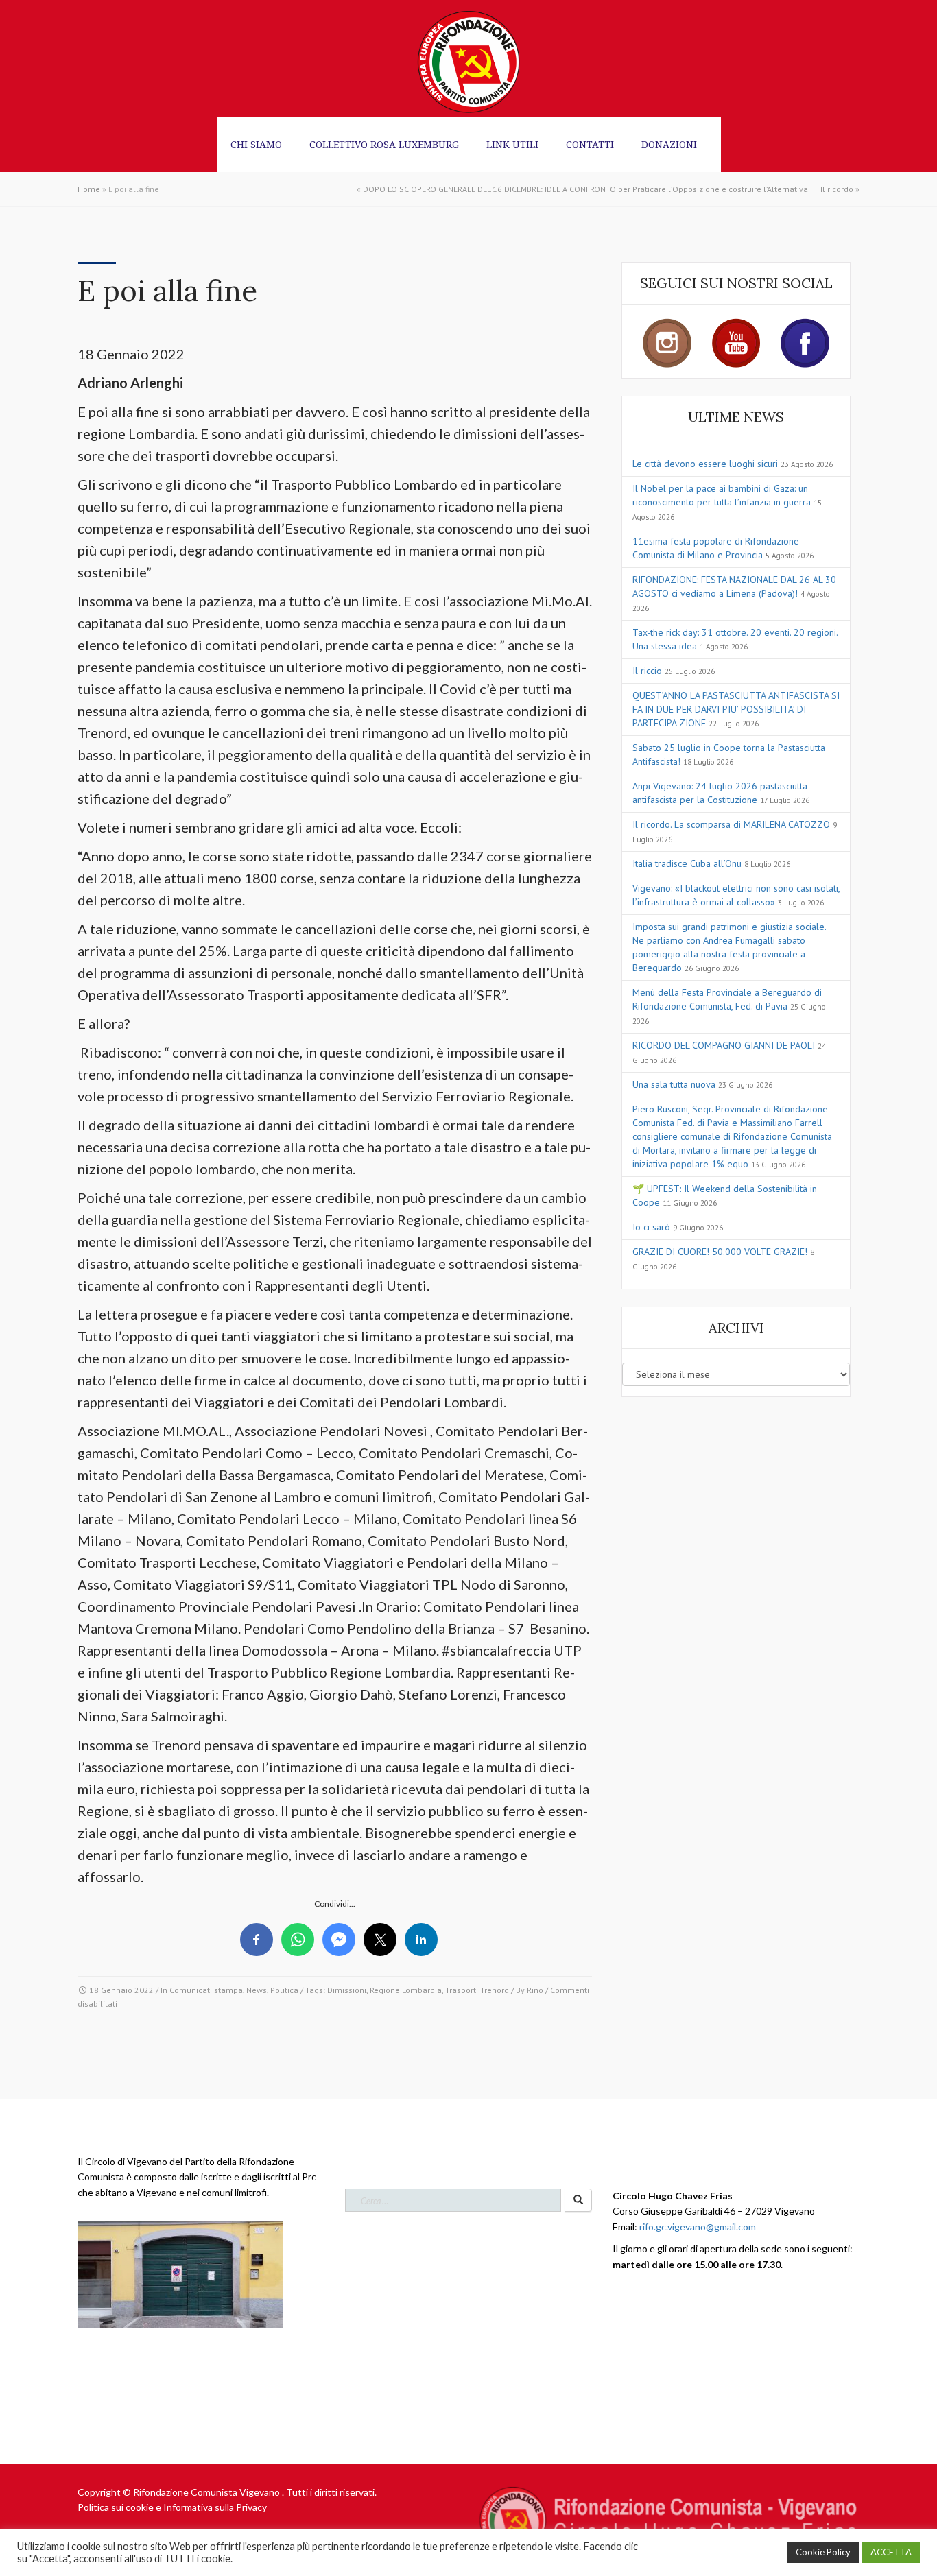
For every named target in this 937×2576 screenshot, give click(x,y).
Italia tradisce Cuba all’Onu (687, 863)
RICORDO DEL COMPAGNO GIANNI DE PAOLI (724, 1045)
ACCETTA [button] (891, 2552)
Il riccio (647, 671)
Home (89, 189)
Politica (284, 1990)
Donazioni (669, 144)
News (257, 1990)
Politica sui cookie (116, 2507)
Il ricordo (837, 189)
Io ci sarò (651, 1227)
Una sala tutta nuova (674, 1084)
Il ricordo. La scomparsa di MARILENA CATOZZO (731, 824)
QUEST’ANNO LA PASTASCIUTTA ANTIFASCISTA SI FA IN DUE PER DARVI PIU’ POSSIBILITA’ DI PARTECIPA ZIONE (736, 709)
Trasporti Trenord (477, 1990)
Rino (535, 1990)
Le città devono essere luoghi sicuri (705, 464)
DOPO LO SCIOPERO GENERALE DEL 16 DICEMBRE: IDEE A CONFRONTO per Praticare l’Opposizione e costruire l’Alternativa (585, 189)
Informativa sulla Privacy (215, 2507)
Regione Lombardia (406, 1990)
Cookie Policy (823, 2552)
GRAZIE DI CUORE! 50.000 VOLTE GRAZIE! (720, 1252)
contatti (590, 144)
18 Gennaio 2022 (121, 1990)
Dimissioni (347, 1990)
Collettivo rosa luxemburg (384, 144)
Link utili (512, 144)
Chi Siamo (256, 144)
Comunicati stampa (206, 1990)
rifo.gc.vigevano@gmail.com (698, 2227)
